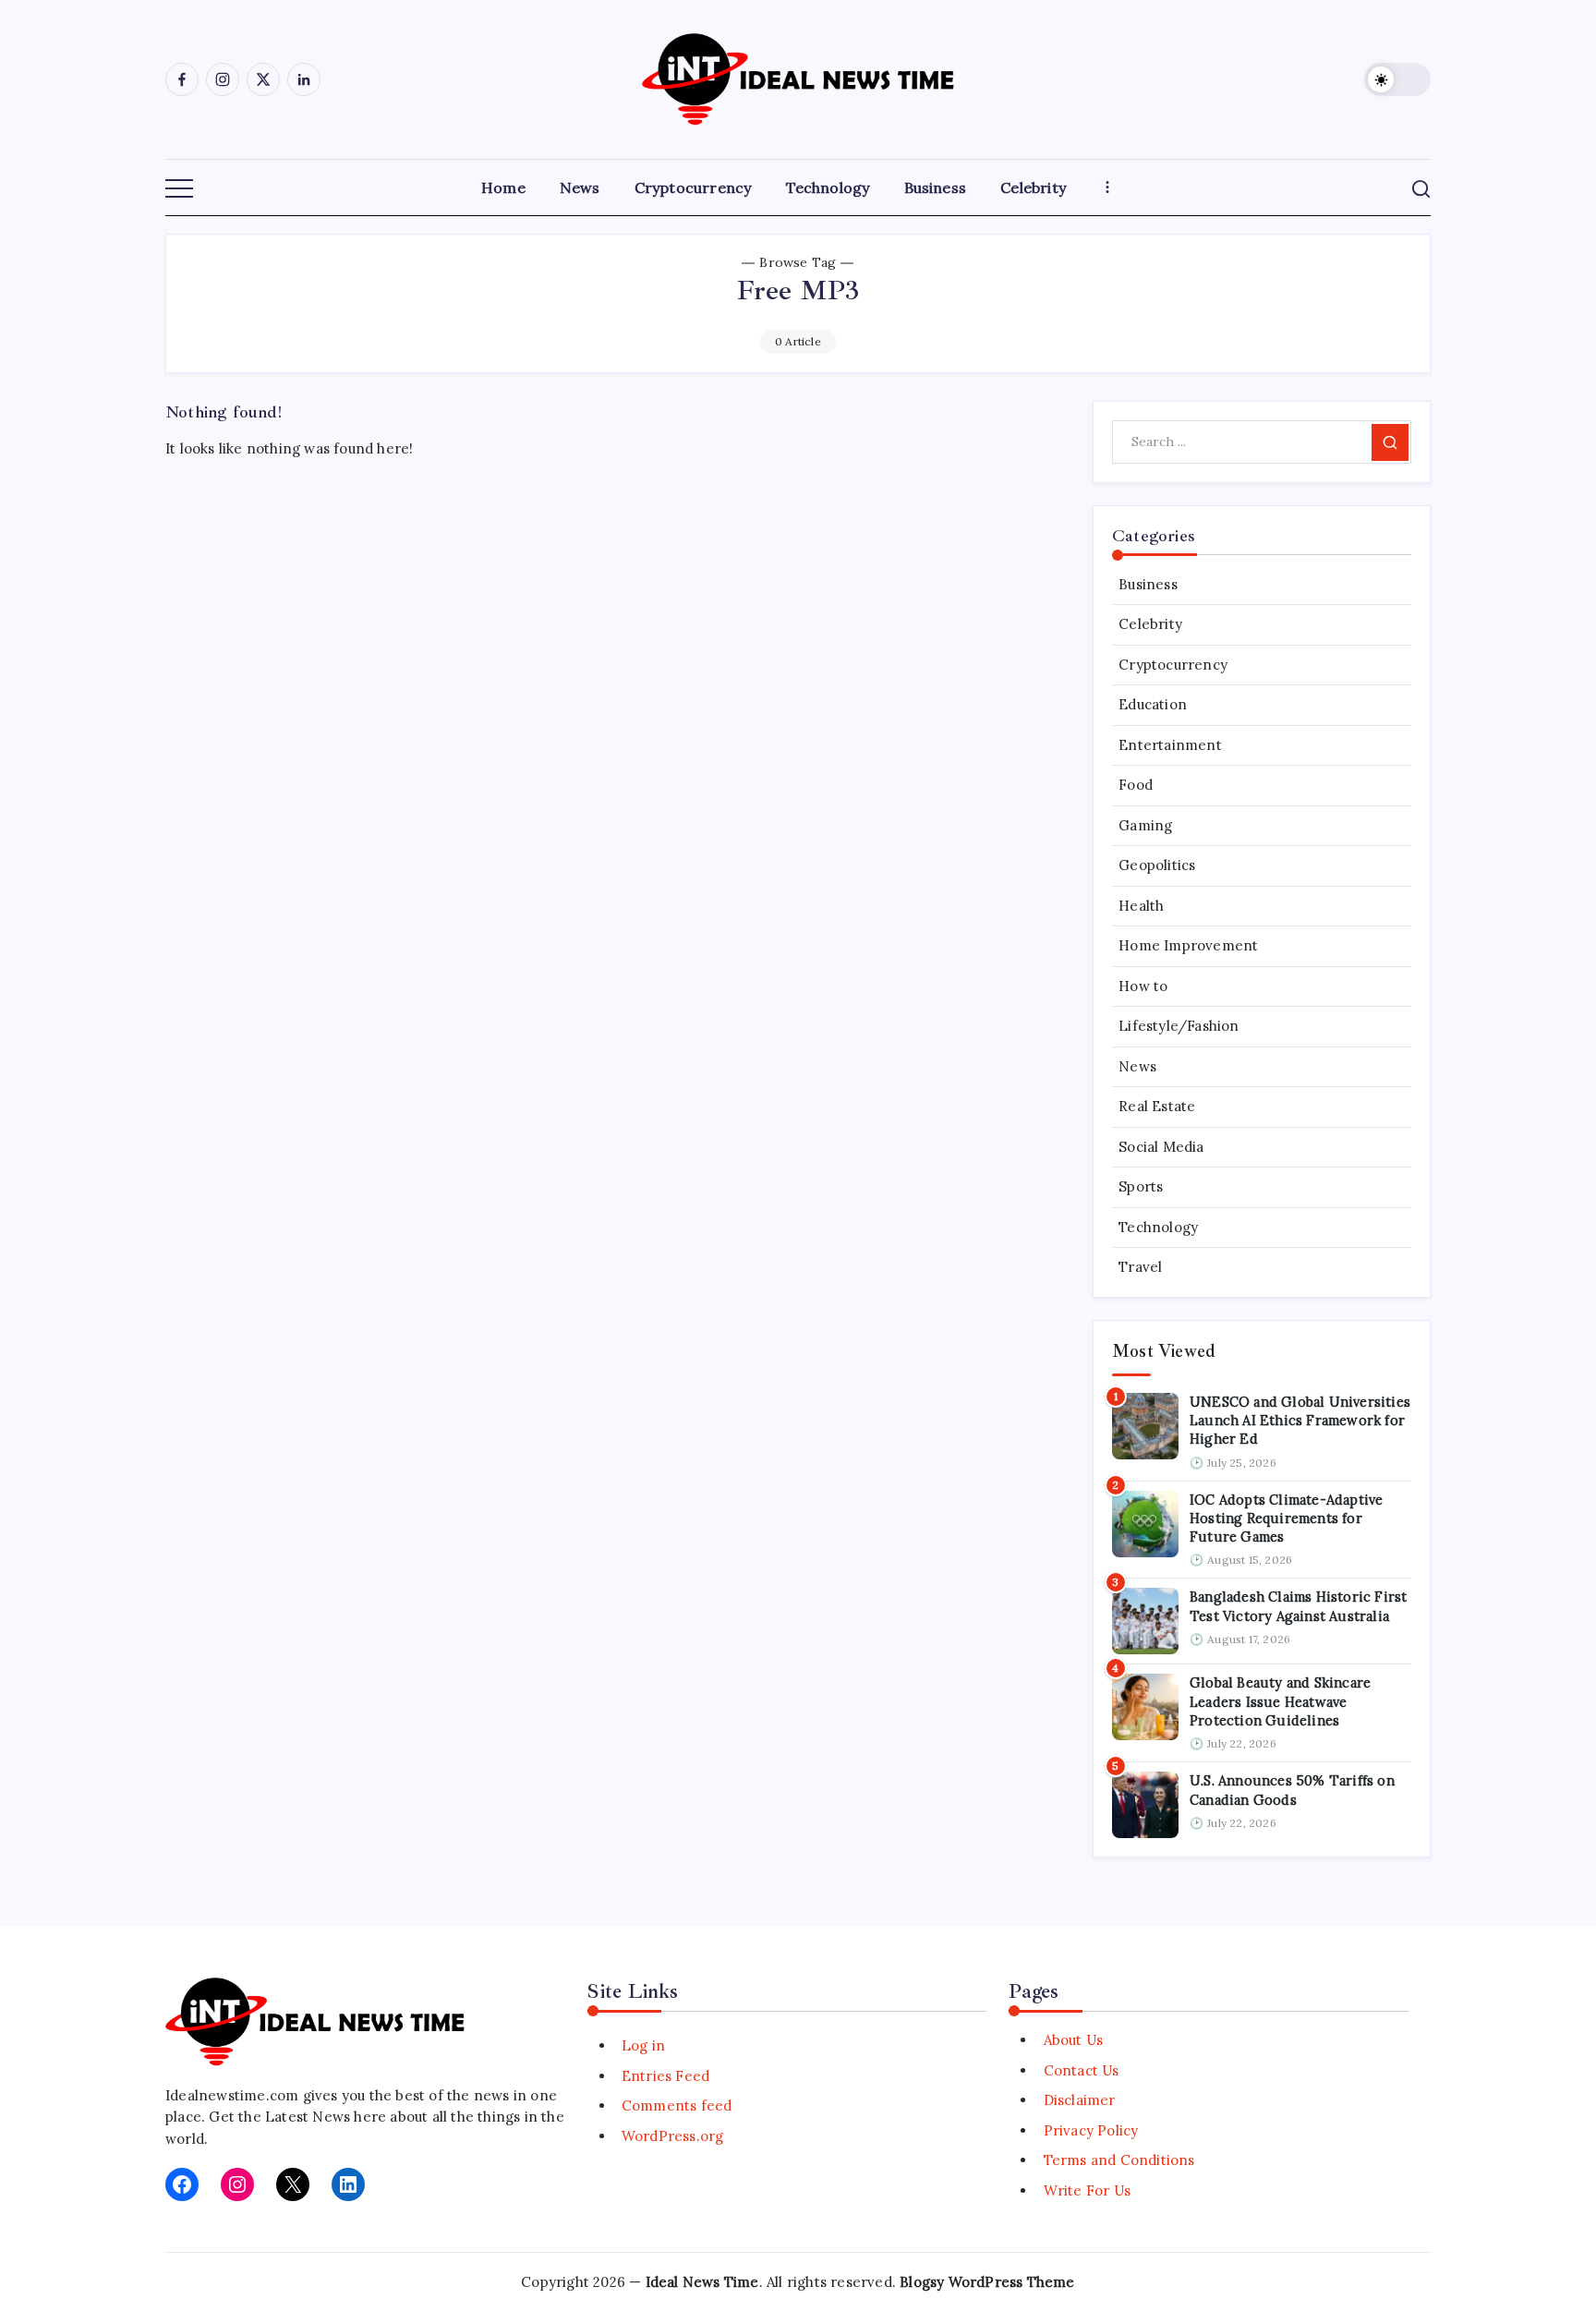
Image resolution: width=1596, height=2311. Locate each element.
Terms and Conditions (1119, 2160)
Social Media (1161, 1147)
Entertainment (1170, 745)
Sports (1141, 1187)
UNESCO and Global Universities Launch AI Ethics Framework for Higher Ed (1300, 1421)
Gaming (1145, 825)
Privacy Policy (1091, 2130)
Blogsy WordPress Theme (987, 2282)
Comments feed (677, 2105)
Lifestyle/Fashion (1179, 1027)
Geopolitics (1157, 866)
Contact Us (1081, 2070)
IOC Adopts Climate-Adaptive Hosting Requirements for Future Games (1286, 1518)
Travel (1140, 1268)
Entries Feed (665, 2076)
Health (1141, 906)
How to (1143, 986)
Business (1148, 584)
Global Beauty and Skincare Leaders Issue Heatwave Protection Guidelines (1280, 1701)
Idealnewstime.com (232, 2095)
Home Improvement (1188, 946)
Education (1153, 705)
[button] (1397, 79)
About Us (1073, 2040)
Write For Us (1087, 2190)
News (1137, 1066)
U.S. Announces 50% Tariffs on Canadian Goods (1292, 1790)
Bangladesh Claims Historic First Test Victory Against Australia (1298, 1606)
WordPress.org (673, 2136)
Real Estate (1157, 1107)
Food (1136, 786)
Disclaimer (1079, 2100)
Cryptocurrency (1173, 665)
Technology (1158, 1227)
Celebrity (1150, 625)
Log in (643, 2045)
